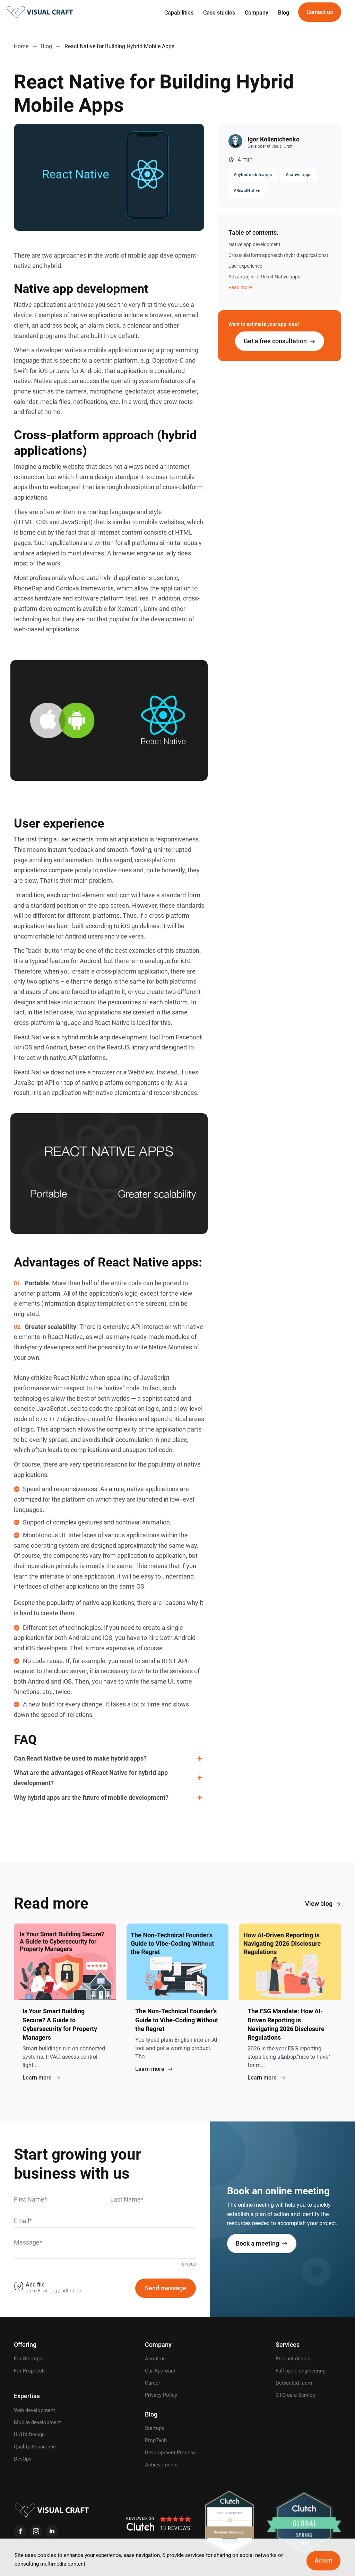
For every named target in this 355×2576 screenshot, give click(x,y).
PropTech (156, 2440)
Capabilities (179, 13)
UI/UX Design (29, 2435)
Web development (34, 2410)
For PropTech (29, 2371)
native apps (300, 175)
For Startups (28, 2359)
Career (153, 2383)
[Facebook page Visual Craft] (20, 2531)
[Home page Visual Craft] (40, 12)
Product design (293, 2359)
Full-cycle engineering (301, 2371)
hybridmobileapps (254, 175)
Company (257, 13)
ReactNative (248, 191)
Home (21, 46)
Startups (155, 2428)
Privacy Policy (161, 2395)
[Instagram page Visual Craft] (36, 2531)
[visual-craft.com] (52, 2510)
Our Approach (161, 2371)
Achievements (161, 2465)
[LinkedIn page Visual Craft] (52, 2531)
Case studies (219, 13)
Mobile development (37, 2422)
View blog (319, 1904)
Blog (284, 13)
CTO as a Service (295, 2395)
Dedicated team (294, 2383)
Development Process (170, 2453)
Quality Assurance (35, 2447)
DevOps (23, 2459)
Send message (166, 2288)
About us (155, 2359)
